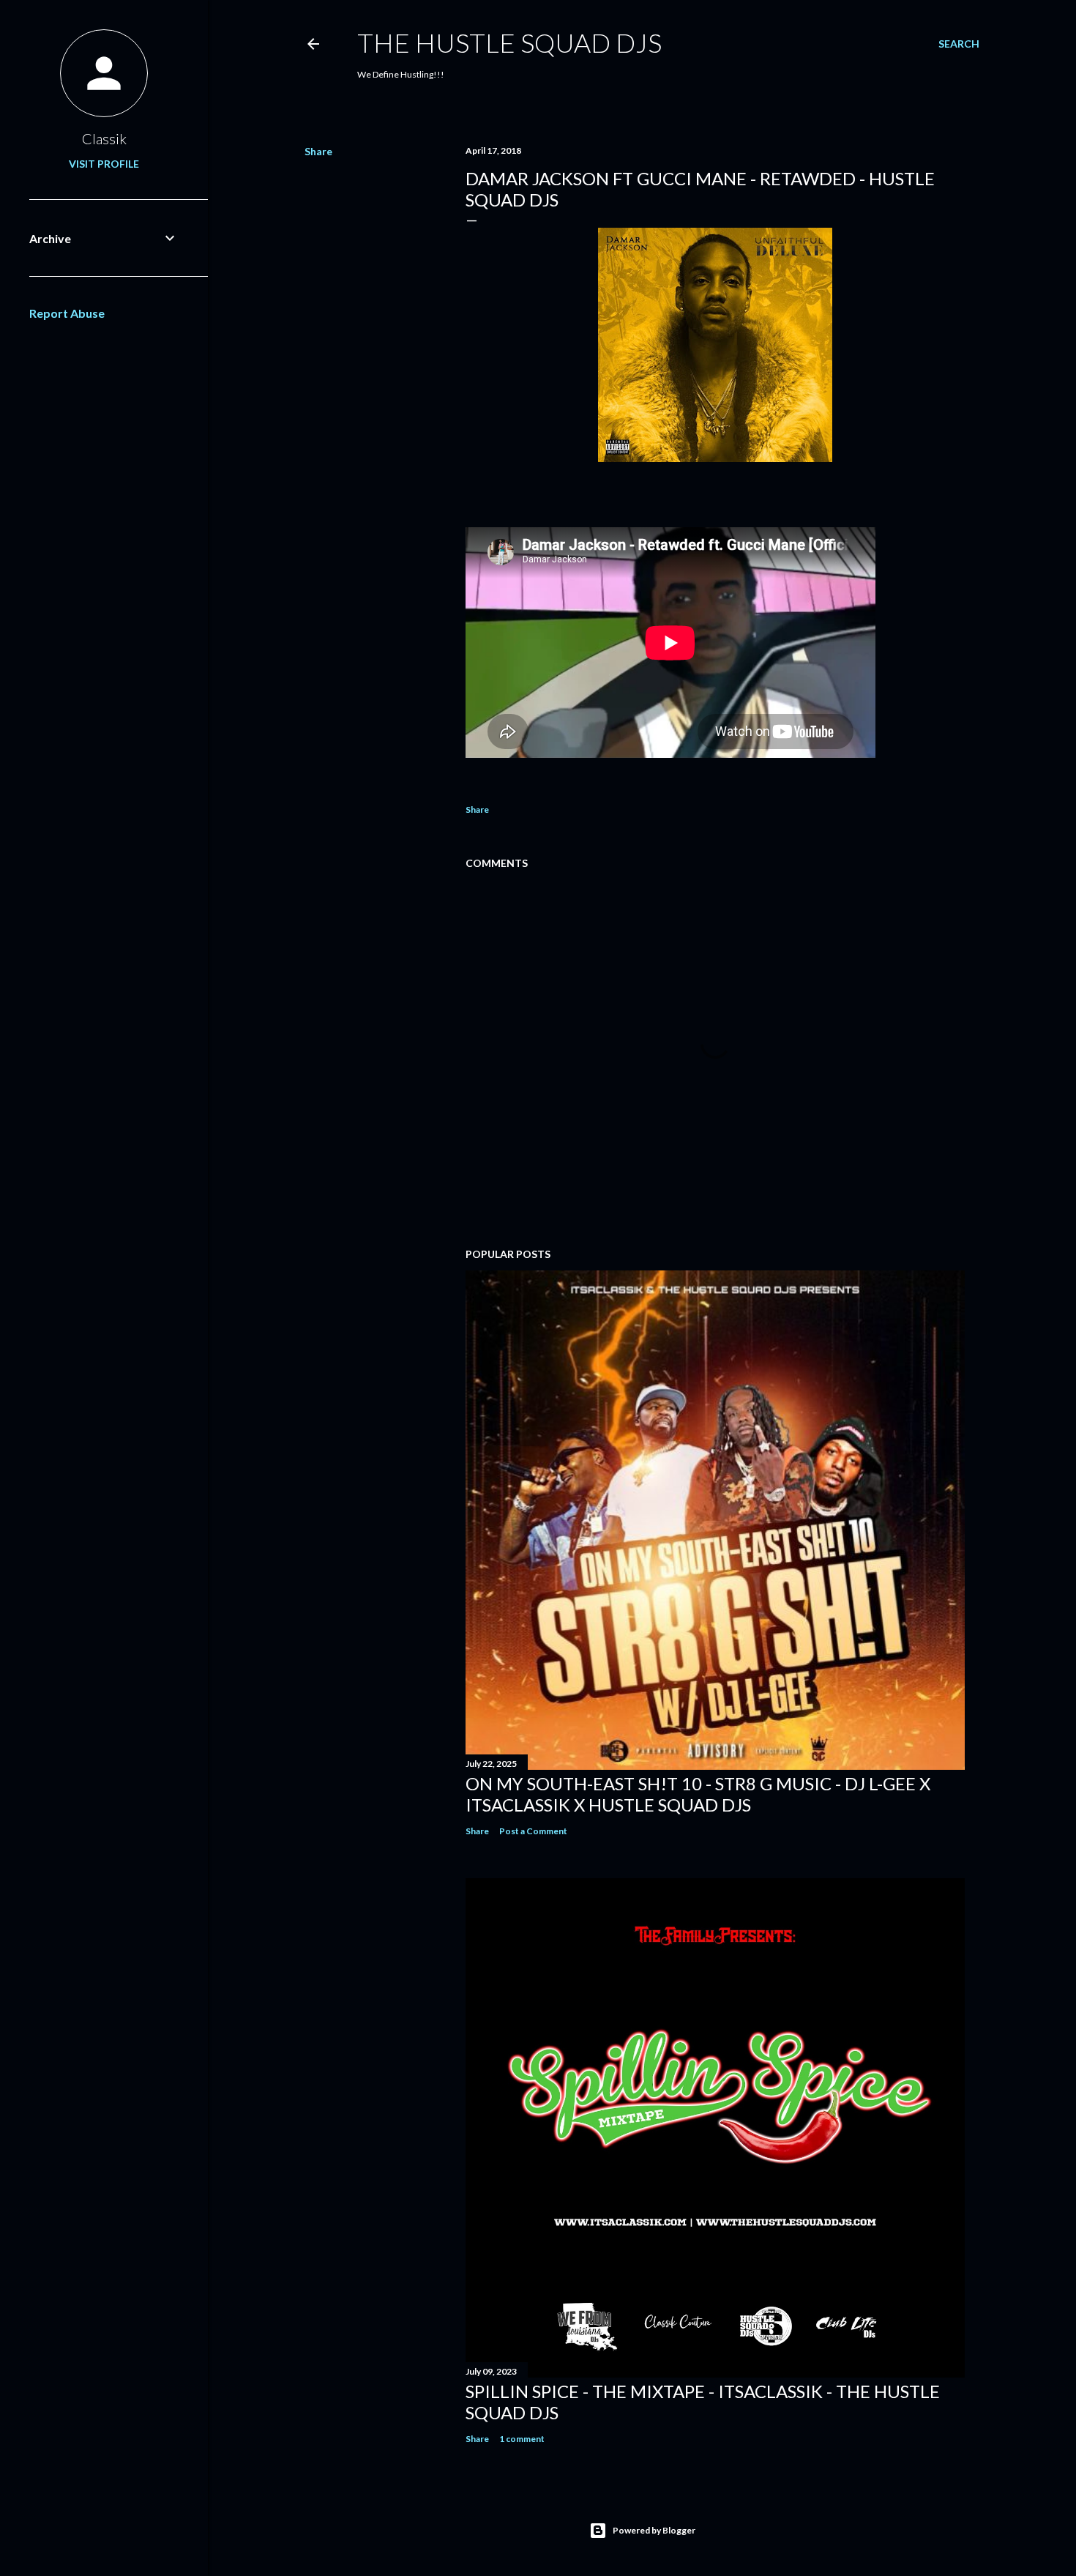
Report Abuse (67, 313)
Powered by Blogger (654, 2530)
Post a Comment (533, 1831)
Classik (104, 138)
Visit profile (104, 164)
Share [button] (318, 151)
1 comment (522, 2439)
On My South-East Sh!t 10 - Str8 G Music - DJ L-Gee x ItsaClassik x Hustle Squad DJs (698, 1794)
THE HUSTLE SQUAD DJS (509, 42)
